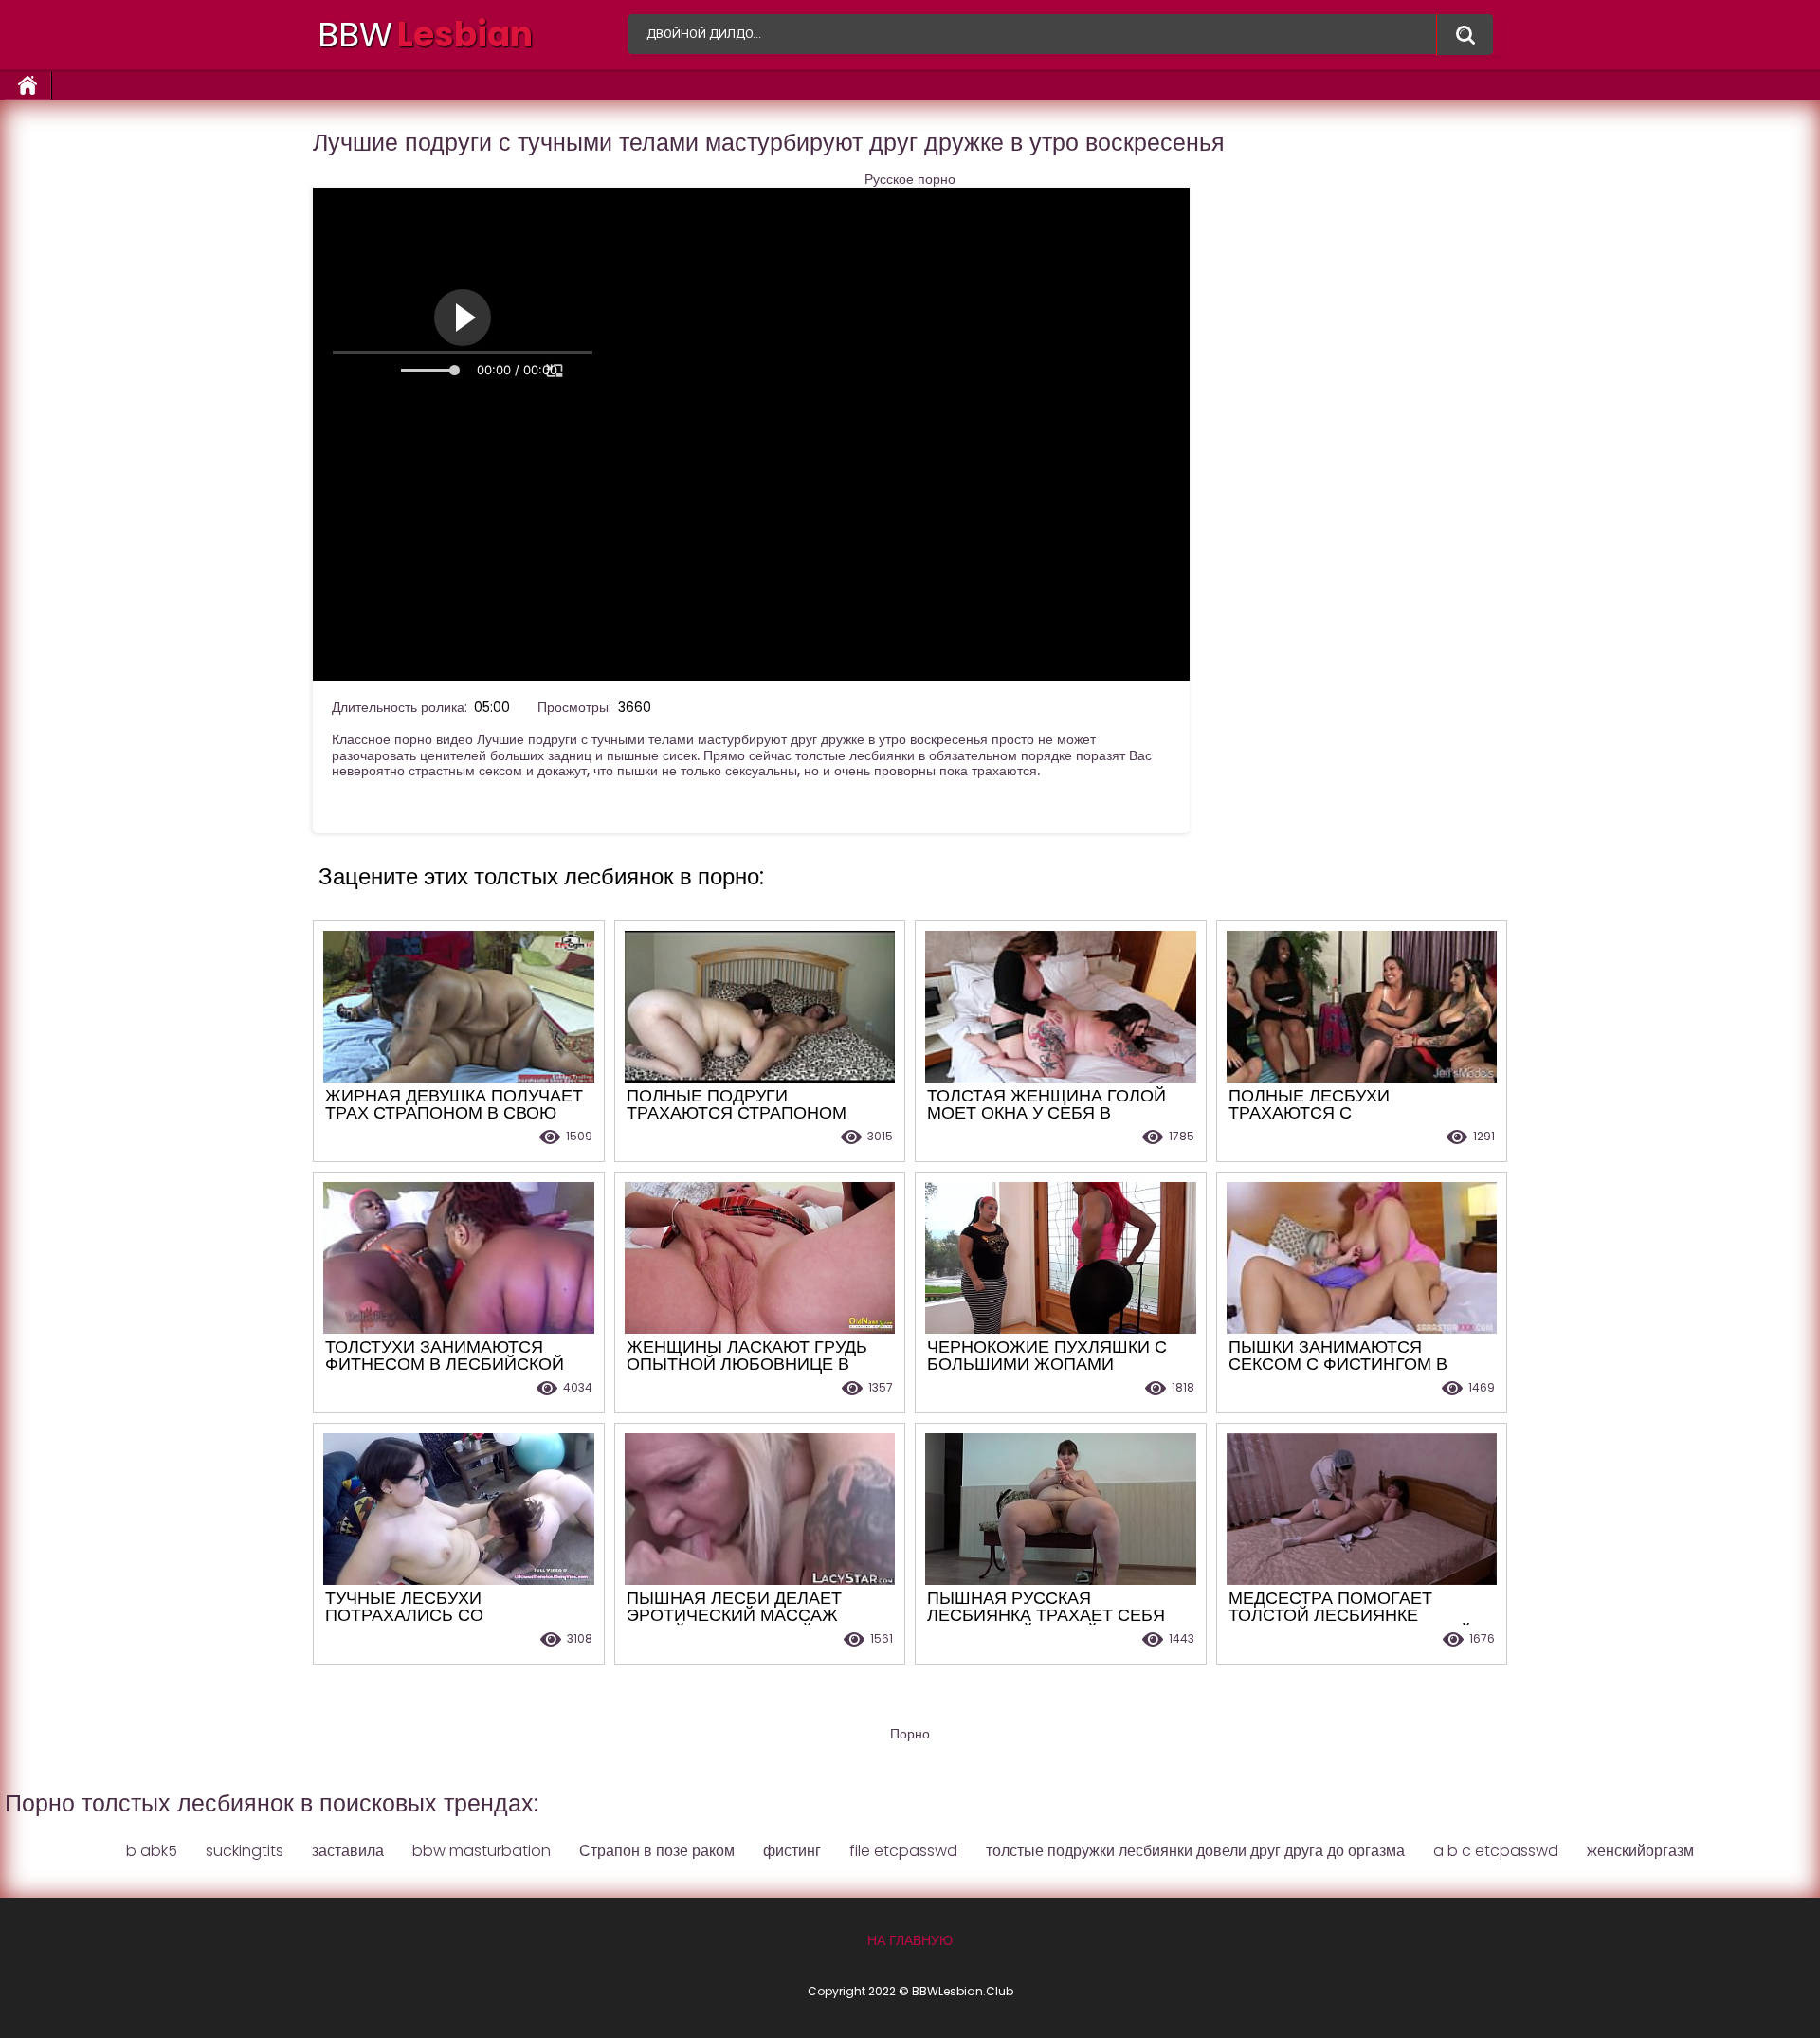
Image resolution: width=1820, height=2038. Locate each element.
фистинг (792, 1851)
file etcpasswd (903, 1851)
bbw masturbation (482, 1851)
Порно (910, 1734)
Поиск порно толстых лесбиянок (1465, 35)
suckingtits (245, 1851)
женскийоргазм (1640, 1851)
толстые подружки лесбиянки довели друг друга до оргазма (1195, 1851)
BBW (425, 35)
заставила (348, 1851)
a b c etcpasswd (1496, 1851)
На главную (28, 86)
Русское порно (910, 180)
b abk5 (152, 1851)
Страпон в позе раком (657, 1851)
